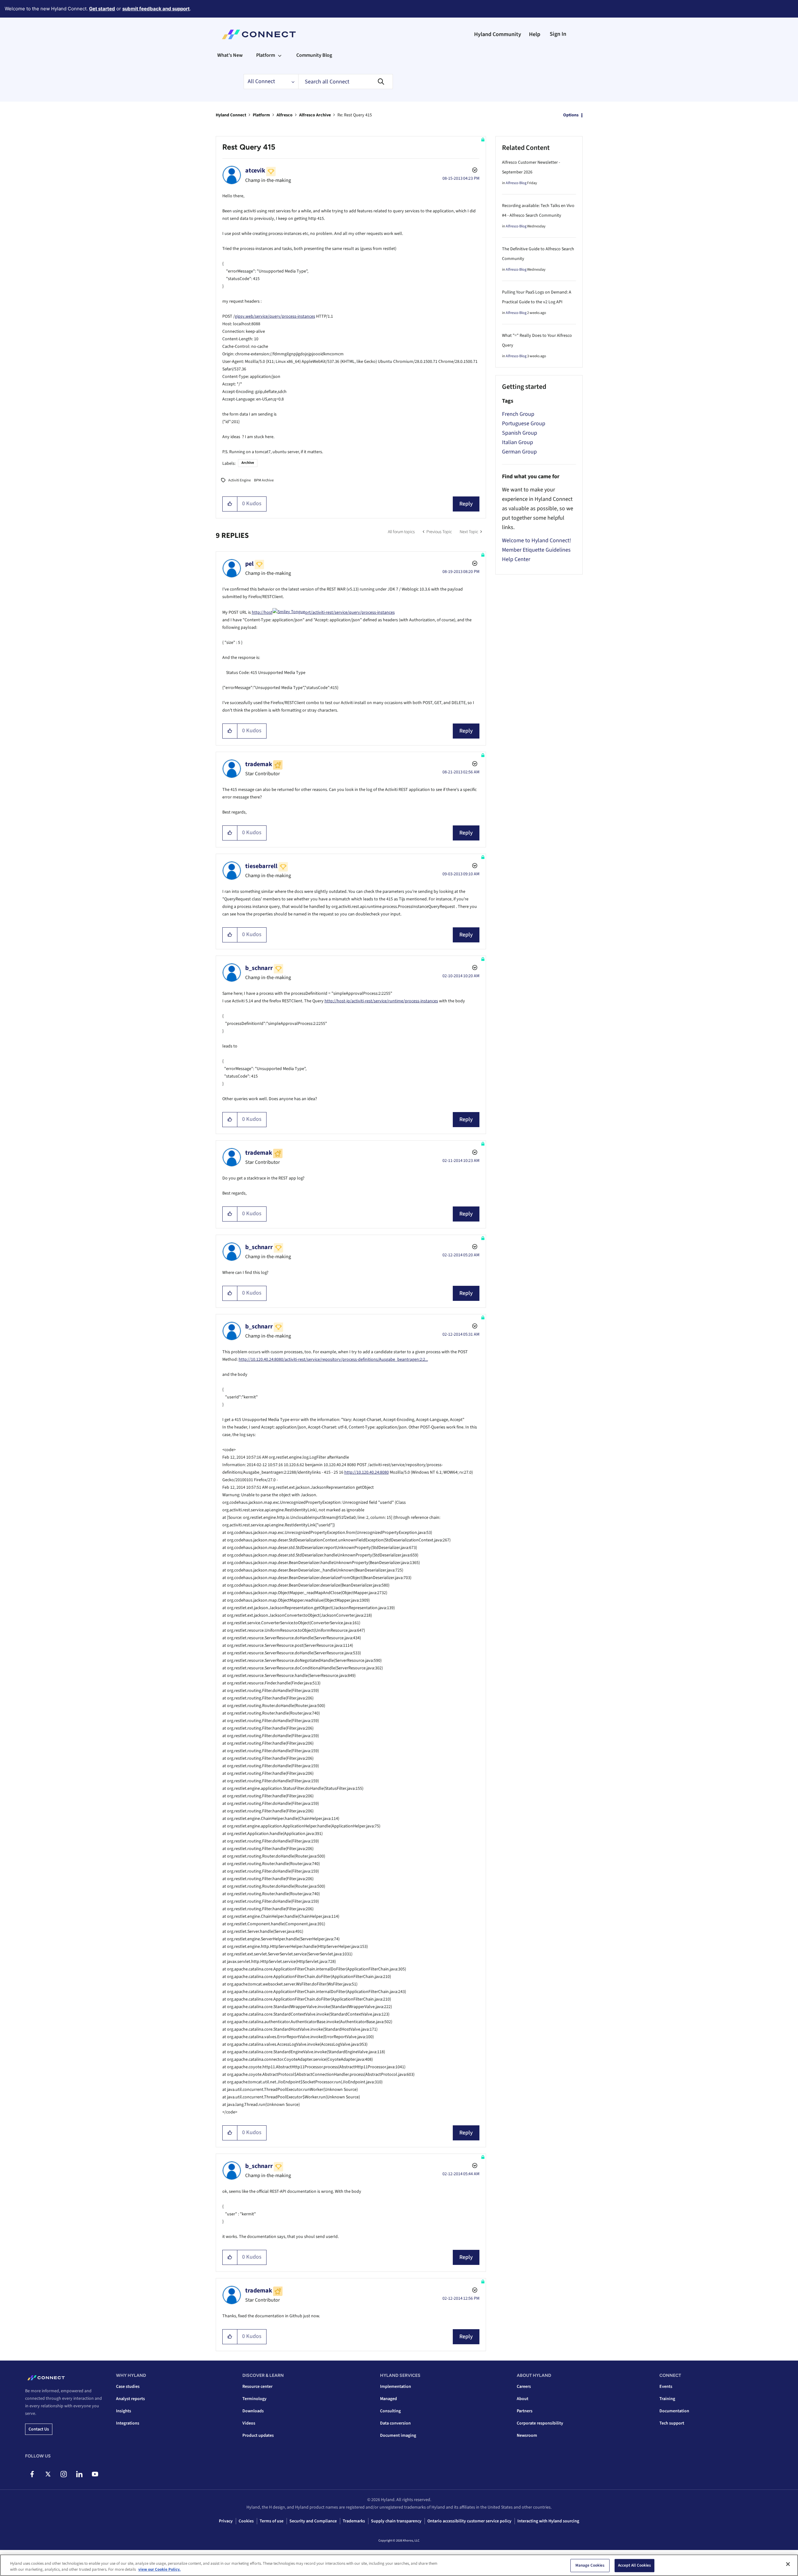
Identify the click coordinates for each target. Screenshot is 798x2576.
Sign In (558, 34)
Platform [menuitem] (266, 55)
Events (666, 2387)
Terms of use (272, 2521)
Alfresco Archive (315, 115)
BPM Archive (264, 480)
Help (535, 34)
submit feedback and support (156, 9)
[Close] (788, 2564)
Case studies (128, 2387)
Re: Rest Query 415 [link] (355, 115)
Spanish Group (520, 433)
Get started (102, 9)
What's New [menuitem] (230, 55)
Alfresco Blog (516, 183)
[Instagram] (63, 2474)
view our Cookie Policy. (159, 2569)
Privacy (226, 2521)
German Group (519, 452)
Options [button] (571, 115)
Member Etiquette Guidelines (536, 550)
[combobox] (346, 82)
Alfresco (285, 115)
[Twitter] (48, 2474)
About (523, 2399)
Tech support (672, 2423)
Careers (524, 2387)
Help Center (516, 559)
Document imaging (398, 2436)
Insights (124, 2411)
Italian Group (518, 442)
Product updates (258, 2436)
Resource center (257, 2387)
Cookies (246, 2521)
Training (667, 2399)
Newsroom (527, 2436)
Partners (525, 2411)
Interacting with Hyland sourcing (548, 2521)
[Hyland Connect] (259, 34)
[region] (399, 2565)
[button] (230, 504)
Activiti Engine (240, 480)
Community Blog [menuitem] (314, 55)
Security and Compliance (313, 2521)
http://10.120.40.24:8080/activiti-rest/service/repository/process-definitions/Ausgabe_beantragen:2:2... (333, 1360)
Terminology (254, 2399)
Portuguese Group (524, 424)
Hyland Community (498, 34)
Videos (249, 2423)
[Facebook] (32, 2474)
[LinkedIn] (79, 2474)
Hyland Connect (231, 115)
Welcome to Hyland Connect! (536, 541)
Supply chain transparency (396, 2521)
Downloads (253, 2411)
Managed (388, 2399)
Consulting (390, 2411)
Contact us (39, 2429)
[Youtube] (95, 2474)
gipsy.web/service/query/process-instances (275, 316)
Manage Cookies (590, 2565)
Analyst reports (130, 2399)
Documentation (674, 2411)
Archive (248, 463)
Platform (261, 115)
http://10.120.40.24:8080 (367, 1472)
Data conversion (395, 2423)
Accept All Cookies (634, 2565)
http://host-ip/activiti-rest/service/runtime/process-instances (381, 1001)
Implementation (396, 2387)
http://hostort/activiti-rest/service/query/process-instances (323, 612)
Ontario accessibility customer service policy (469, 2521)
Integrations (128, 2423)
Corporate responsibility (540, 2423)
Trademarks (354, 2521)
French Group (518, 414)
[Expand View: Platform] (280, 55)
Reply (466, 504)
